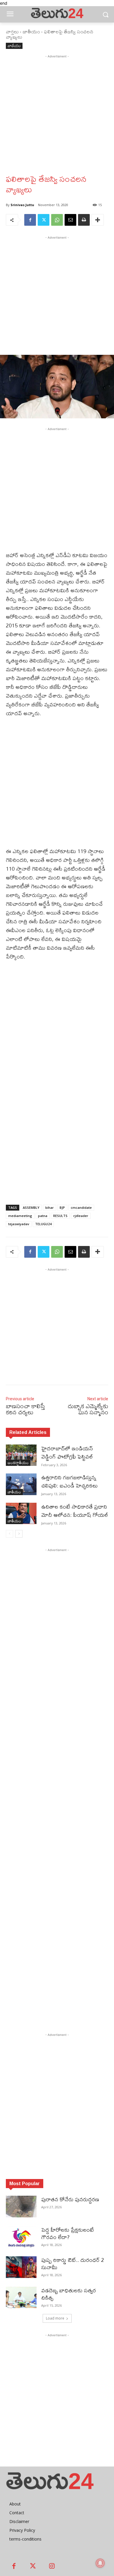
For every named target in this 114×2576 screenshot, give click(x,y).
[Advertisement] (57, 117)
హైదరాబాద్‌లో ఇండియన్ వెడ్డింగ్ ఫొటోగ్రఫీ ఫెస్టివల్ (69, 1453)
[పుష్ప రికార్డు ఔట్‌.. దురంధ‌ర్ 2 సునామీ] (21, 2267)
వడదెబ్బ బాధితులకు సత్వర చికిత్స (69, 2294)
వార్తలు (12, 31)
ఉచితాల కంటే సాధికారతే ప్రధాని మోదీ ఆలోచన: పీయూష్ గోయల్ (75, 1511)
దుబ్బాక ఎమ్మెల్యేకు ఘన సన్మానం (88, 1409)
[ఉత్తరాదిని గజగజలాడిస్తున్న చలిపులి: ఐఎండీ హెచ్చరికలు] (21, 1484)
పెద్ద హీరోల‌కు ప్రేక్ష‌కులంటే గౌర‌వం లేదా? (68, 2233)
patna (43, 1216)
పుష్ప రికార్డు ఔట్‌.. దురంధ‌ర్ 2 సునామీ (73, 2264)
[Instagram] (52, 2566)
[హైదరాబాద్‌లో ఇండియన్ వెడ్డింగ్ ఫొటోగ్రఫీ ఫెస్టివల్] (21, 1455)
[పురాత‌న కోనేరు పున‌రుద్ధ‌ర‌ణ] (21, 2207)
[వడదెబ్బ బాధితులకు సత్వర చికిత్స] (21, 2298)
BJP (62, 1207)
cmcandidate (81, 1207)
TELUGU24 (43, 1224)
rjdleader (81, 1216)
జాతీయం (31, 31)
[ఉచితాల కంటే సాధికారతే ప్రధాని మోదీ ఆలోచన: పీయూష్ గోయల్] (21, 1514)
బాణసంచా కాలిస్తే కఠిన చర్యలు (25, 1409)
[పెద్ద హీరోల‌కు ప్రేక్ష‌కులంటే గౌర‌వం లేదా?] (21, 2237)
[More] (98, 220)
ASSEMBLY (31, 1207)
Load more (55, 2318)
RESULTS (60, 1216)
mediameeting (20, 1216)
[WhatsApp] (57, 220)
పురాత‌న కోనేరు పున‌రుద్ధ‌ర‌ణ (70, 2199)
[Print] (84, 220)
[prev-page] (9, 1534)
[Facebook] (30, 220)
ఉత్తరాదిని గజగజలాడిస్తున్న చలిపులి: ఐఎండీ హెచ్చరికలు (69, 1482)
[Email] (70, 220)
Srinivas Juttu (22, 205)
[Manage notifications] (100, 2563)
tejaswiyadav (19, 1224)
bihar (50, 1207)
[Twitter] (44, 220)
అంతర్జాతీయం (18, 1463)
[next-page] (19, 1534)
